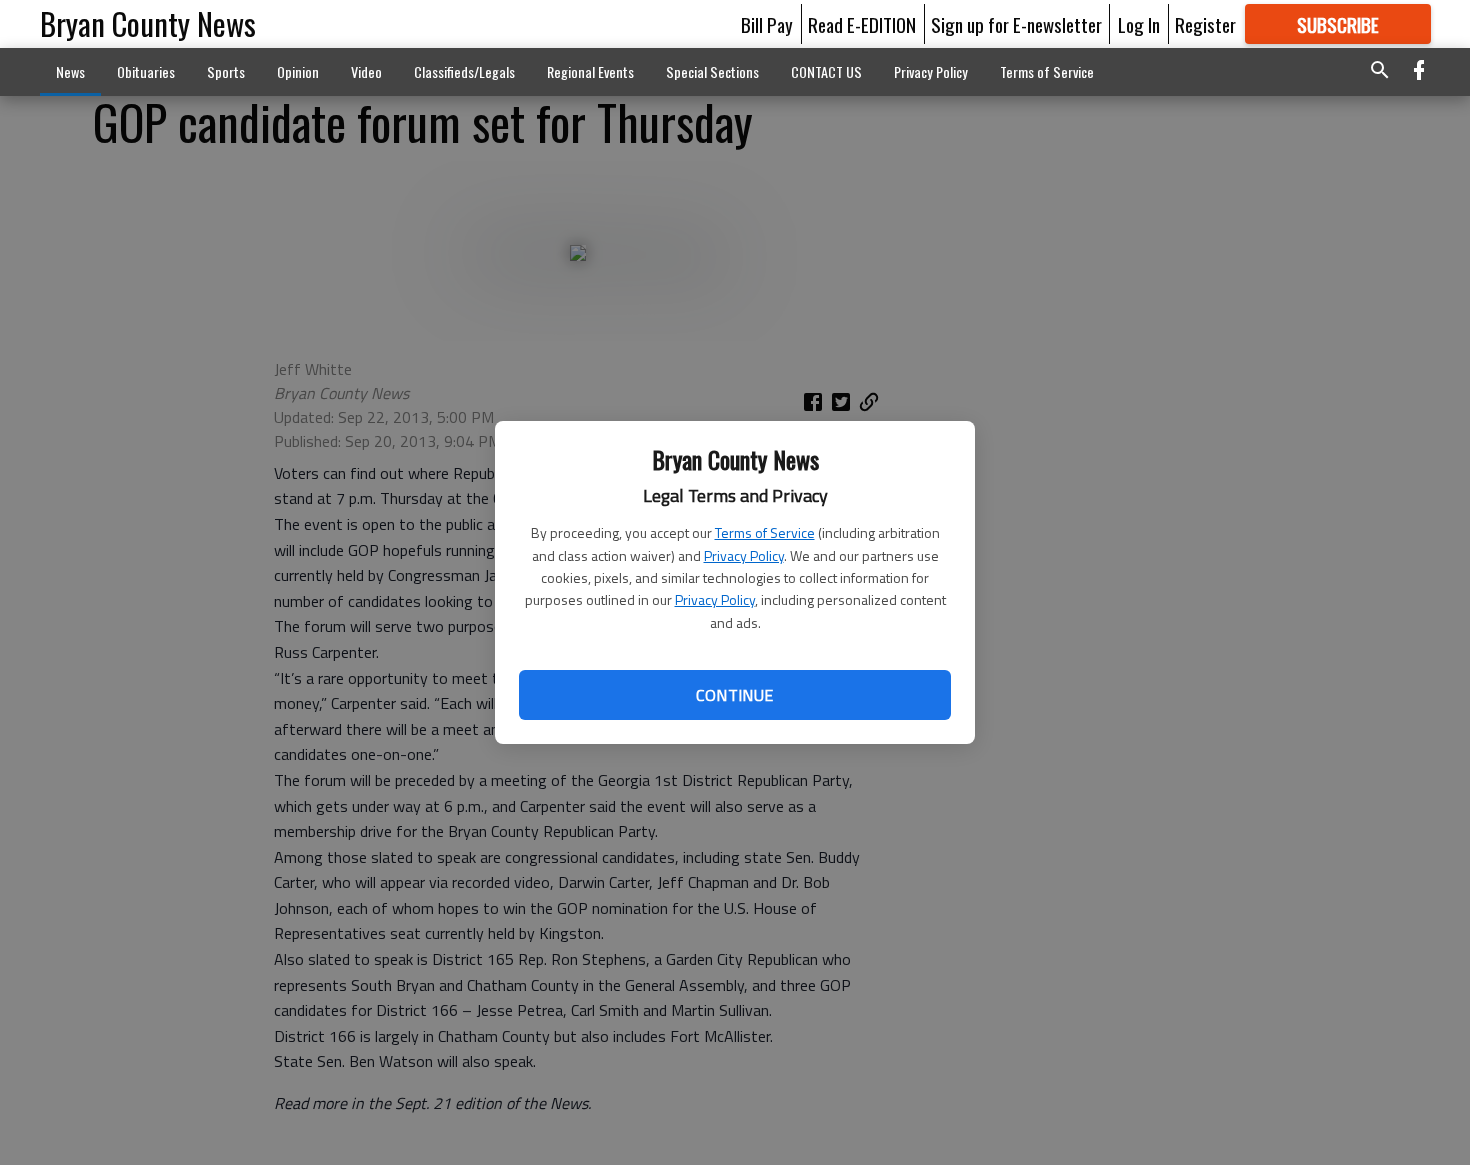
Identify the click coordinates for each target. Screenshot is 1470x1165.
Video (366, 71)
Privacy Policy (744, 555)
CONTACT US (826, 71)
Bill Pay (767, 24)
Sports (226, 71)
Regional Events (590, 71)
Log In (1139, 24)
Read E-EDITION (862, 24)
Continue (734, 695)
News (70, 71)
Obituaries (146, 71)
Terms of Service (765, 532)
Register (1205, 24)
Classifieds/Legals (464, 71)
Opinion (298, 71)
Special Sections (712, 71)
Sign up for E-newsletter (1016, 24)
